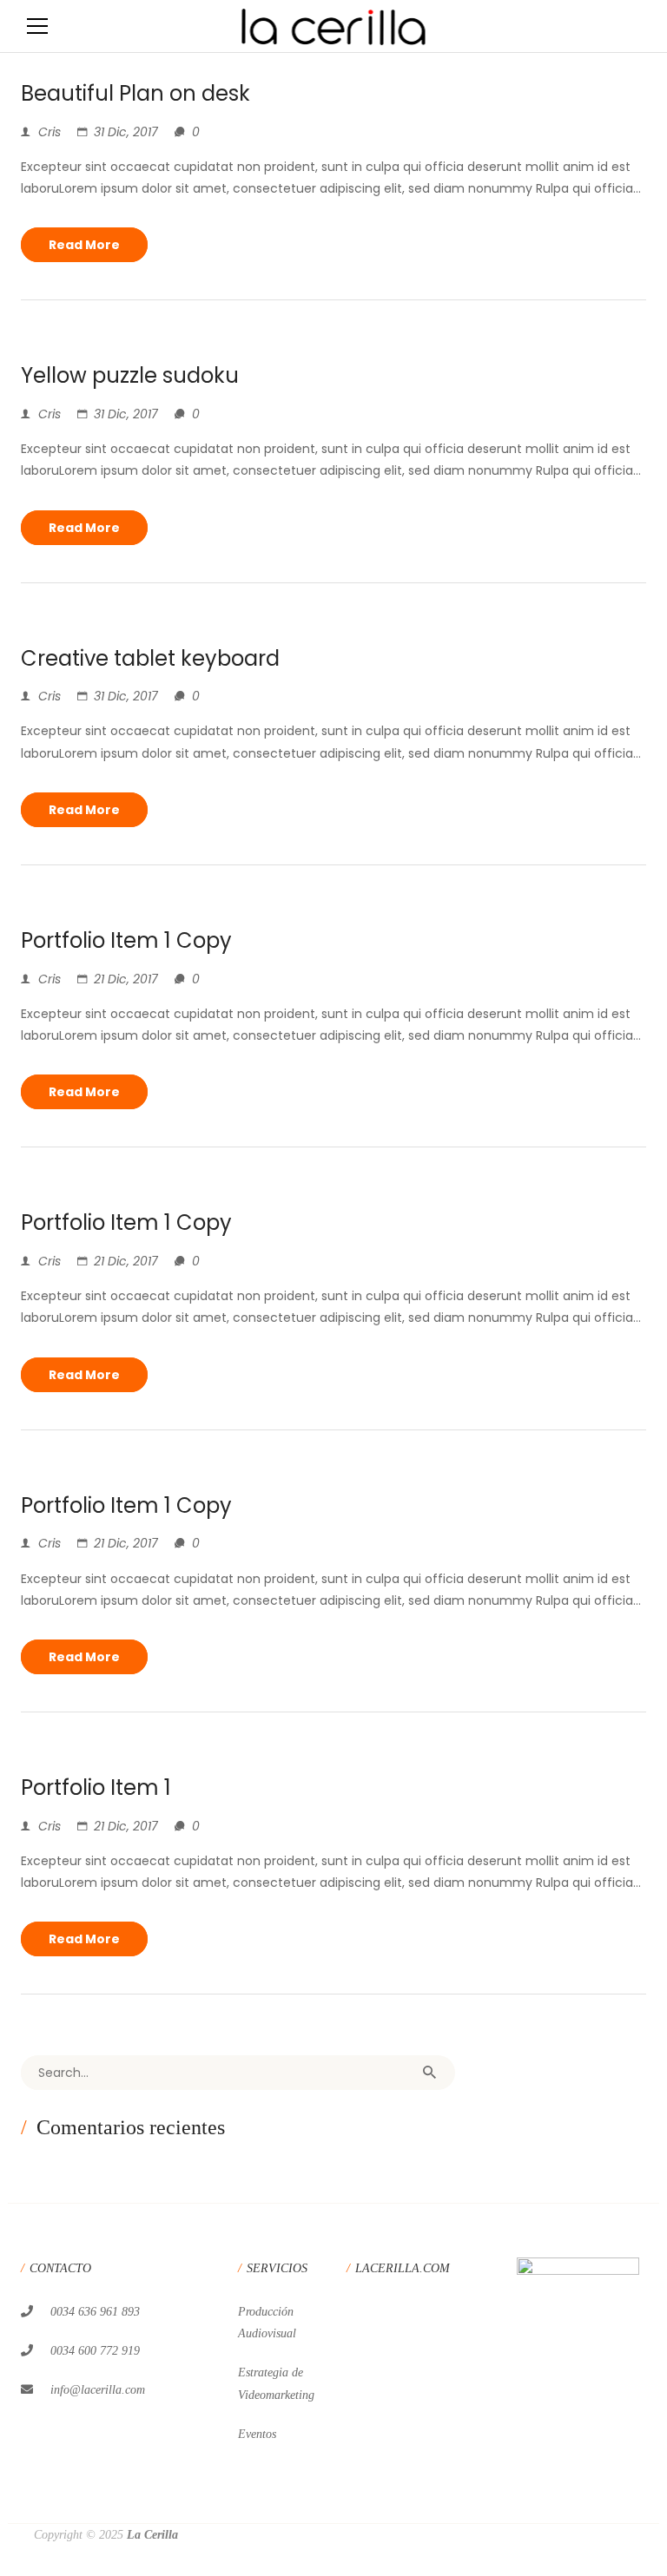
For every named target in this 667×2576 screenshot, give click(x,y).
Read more (84, 245)
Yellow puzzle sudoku (130, 375)
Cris (50, 132)
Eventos (257, 2434)
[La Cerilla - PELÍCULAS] (334, 26)
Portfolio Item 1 (96, 1787)
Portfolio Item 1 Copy (126, 940)
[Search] (429, 2073)
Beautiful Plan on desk (135, 93)
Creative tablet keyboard (150, 658)
